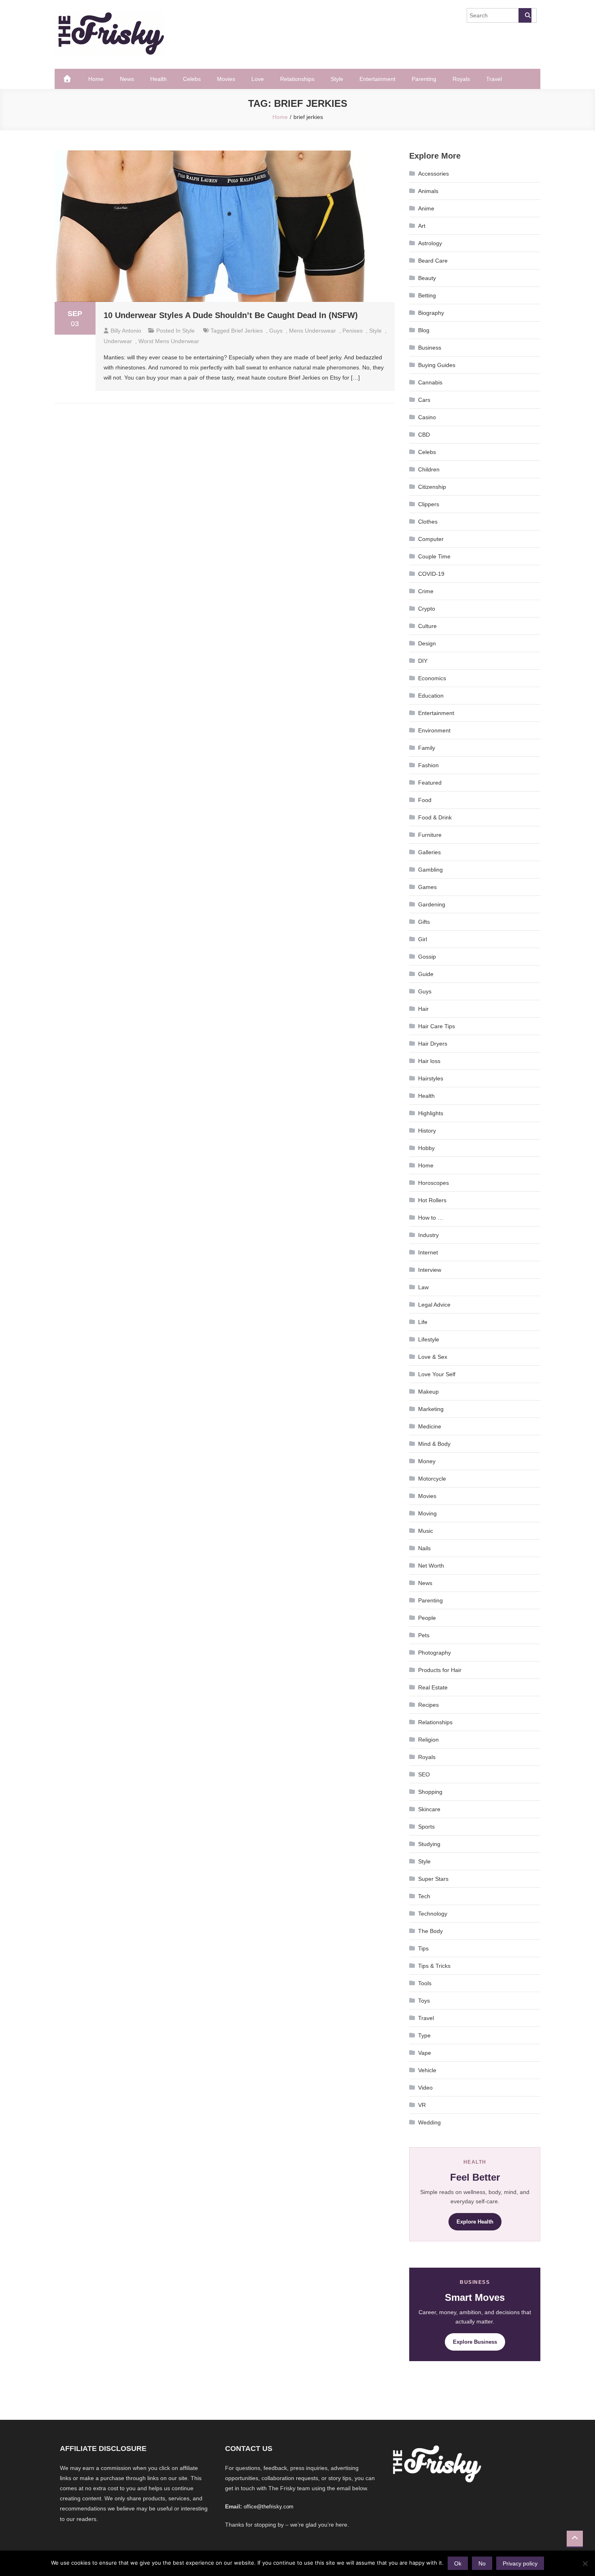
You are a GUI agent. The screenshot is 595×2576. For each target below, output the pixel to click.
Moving (427, 1513)
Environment (434, 730)
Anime (426, 208)
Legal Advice (434, 1305)
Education (431, 696)
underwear (118, 341)
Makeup (428, 1392)
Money (427, 1461)
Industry (428, 1235)
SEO (424, 1774)
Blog (424, 330)
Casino (427, 417)
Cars (424, 400)
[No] (585, 2563)
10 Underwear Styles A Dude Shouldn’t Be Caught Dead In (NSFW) (231, 315)
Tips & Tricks (434, 1966)
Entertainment (377, 79)
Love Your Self (437, 1374)
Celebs (192, 79)
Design (427, 643)
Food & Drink (435, 817)
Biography (431, 313)
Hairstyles (431, 1078)
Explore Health (475, 2222)
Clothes (428, 522)
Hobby (426, 1148)
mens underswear (312, 331)
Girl (423, 939)
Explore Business (475, 2342)
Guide (426, 974)
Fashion (428, 765)
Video (425, 2088)
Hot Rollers (432, 1200)
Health (158, 79)
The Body (430, 1931)
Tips (423, 1948)
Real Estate (433, 1687)
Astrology (430, 243)
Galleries (429, 852)
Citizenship (432, 487)
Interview (430, 1270)
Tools (425, 1983)
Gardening (432, 904)
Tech (424, 1896)
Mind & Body (434, 1444)
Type (424, 2035)
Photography (435, 1653)
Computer (431, 539)
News (127, 79)
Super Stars (433, 1879)
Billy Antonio (126, 331)
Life (423, 1322)
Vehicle (427, 2070)
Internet (428, 1252)
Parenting (424, 79)
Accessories (433, 174)
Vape (425, 2053)
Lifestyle (429, 1339)
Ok (458, 2563)
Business (430, 348)
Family (427, 748)
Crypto (427, 609)
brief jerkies (247, 331)
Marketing (431, 1409)
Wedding (429, 2122)
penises (353, 331)
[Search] (525, 15)
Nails (424, 1548)
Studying (429, 1844)
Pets (424, 1635)
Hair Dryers (433, 1044)
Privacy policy (520, 2563)
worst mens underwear (169, 341)
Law (423, 1287)
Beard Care (433, 261)
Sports (426, 1827)
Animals (428, 191)
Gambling (430, 870)
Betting (427, 295)
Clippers (429, 504)
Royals (461, 79)
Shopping (430, 1792)
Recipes (428, 1705)
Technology (433, 1914)
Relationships (297, 79)
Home (96, 79)
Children (429, 469)
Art (422, 226)
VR (422, 2105)
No (482, 2563)
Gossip (427, 957)
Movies (226, 79)
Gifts (424, 922)
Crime (426, 591)
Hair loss (429, 1061)
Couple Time (434, 556)
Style (337, 79)
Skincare (429, 1809)
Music (426, 1531)
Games (427, 887)
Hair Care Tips (437, 1026)
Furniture (430, 835)
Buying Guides (437, 365)
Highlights (431, 1113)
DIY (423, 661)
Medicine (430, 1426)
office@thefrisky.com (269, 2507)
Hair (423, 1009)
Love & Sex (433, 1357)
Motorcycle (432, 1479)
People (427, 1618)
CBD (424, 435)
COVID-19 (431, 574)
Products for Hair (440, 1670)
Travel (494, 79)
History (427, 1131)
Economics (432, 678)
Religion (428, 1740)
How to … (431, 1218)
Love (258, 79)
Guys (276, 331)
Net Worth (431, 1566)
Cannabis (430, 382)
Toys (424, 2001)
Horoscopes (433, 1183)
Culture (427, 626)
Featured (430, 783)
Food (425, 800)
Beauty (427, 278)
